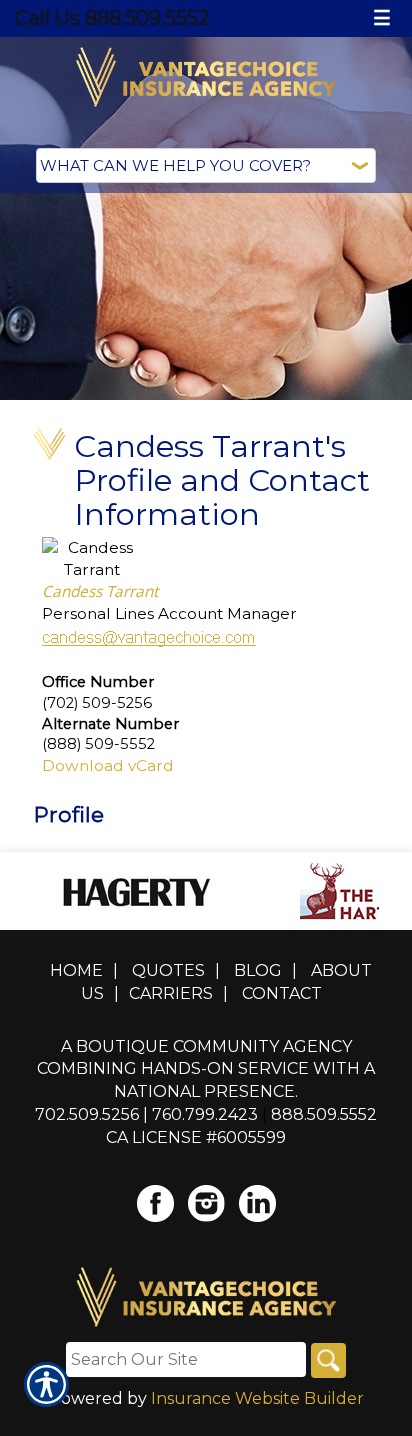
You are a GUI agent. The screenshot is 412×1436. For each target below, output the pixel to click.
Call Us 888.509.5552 (112, 18)
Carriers (171, 993)
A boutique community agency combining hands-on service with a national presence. (206, 1069)
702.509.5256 (87, 1114)
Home (76, 970)
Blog (258, 970)
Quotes (168, 970)
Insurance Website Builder (257, 1398)
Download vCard (108, 765)
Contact (282, 993)
